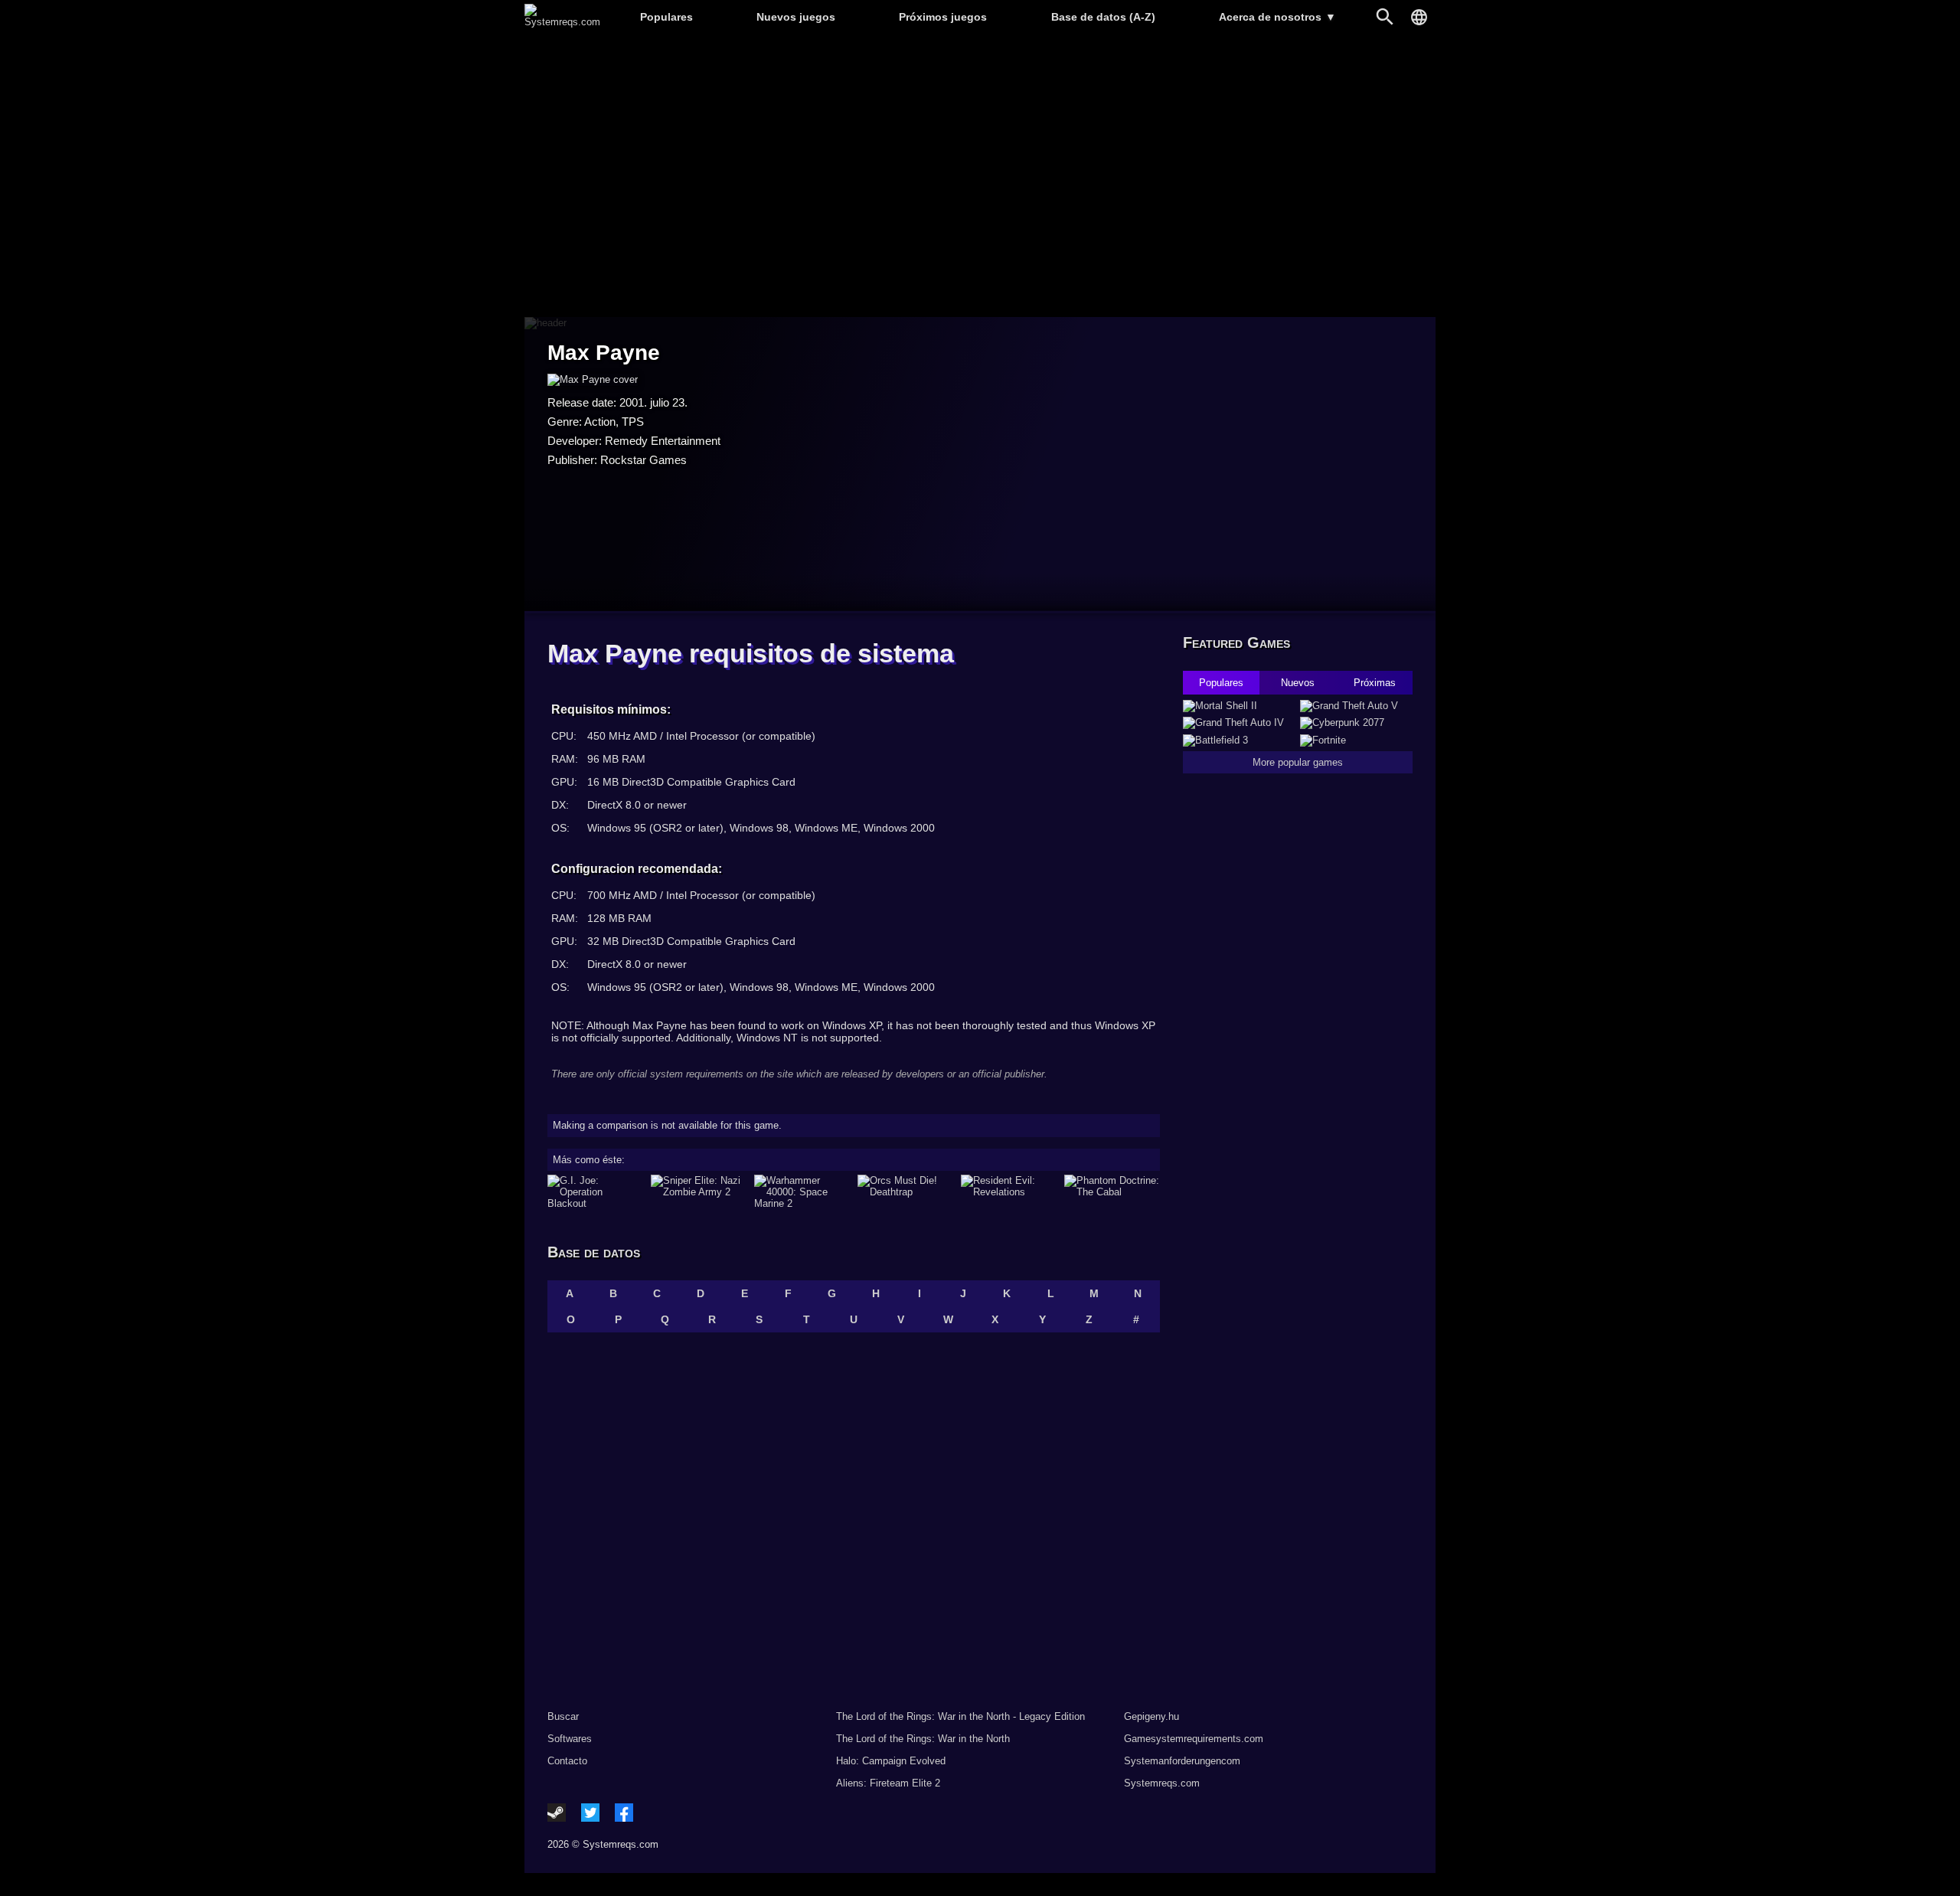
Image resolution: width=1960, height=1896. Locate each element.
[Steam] (557, 1813)
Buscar (563, 1716)
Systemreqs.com (1162, 1783)
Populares (666, 17)
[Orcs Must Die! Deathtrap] (905, 1192)
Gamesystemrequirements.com (1194, 1739)
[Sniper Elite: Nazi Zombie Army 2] (699, 1192)
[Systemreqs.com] (562, 22)
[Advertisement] (980, 177)
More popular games (1298, 762)
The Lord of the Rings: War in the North (923, 1739)
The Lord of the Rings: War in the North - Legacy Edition (960, 1716)
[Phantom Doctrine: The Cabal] (1112, 1192)
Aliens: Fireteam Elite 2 (888, 1783)
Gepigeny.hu (1151, 1716)
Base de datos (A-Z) (1103, 17)
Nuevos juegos (796, 17)
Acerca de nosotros (1277, 17)
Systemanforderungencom (1182, 1761)
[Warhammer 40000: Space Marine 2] (802, 1192)
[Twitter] (590, 1813)
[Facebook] (624, 1813)
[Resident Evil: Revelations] (1009, 1192)
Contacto (567, 1761)
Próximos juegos (943, 17)
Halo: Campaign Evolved (891, 1761)
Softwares (570, 1739)
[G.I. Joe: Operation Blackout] (595, 1192)
